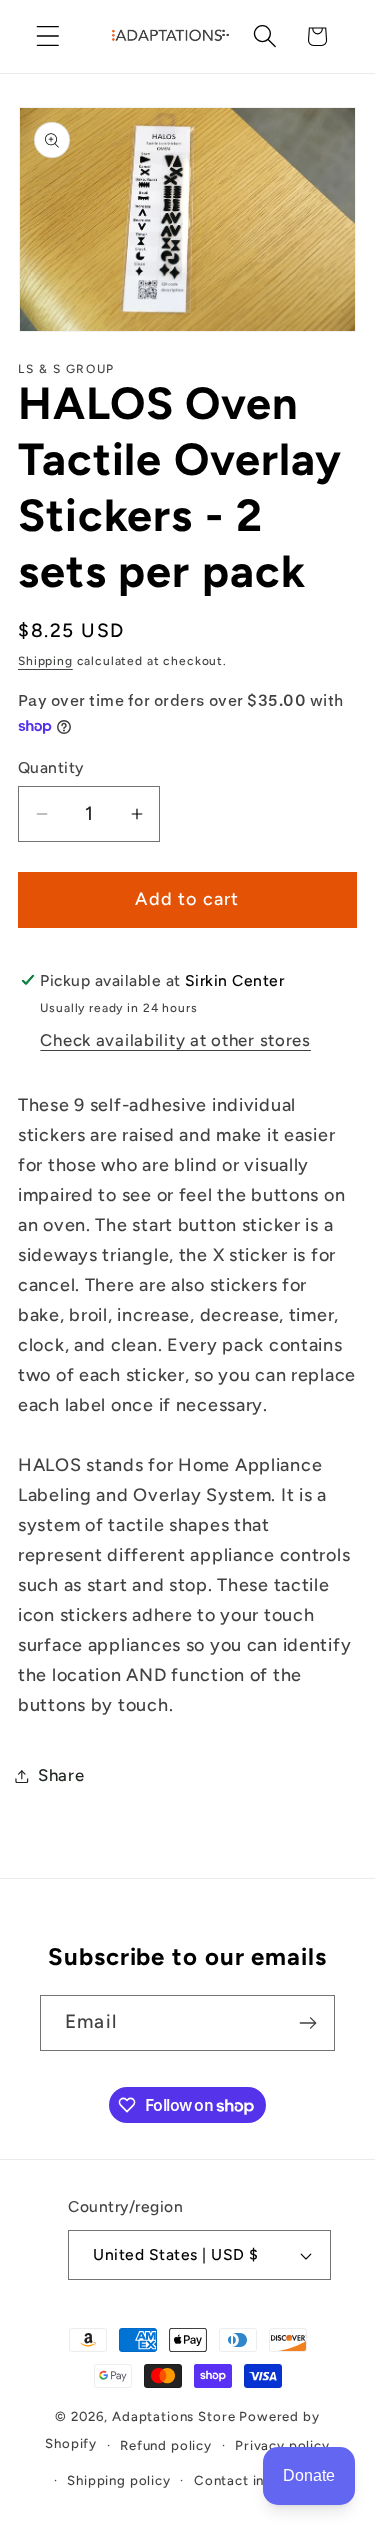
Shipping (45, 661)
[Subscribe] (307, 2023)
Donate (309, 2475)
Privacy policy (282, 2445)
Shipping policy (119, 2480)
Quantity (51, 767)
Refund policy (166, 2445)
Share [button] (61, 1775)
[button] (48, 36)
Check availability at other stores (175, 1040)
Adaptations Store (173, 2416)
